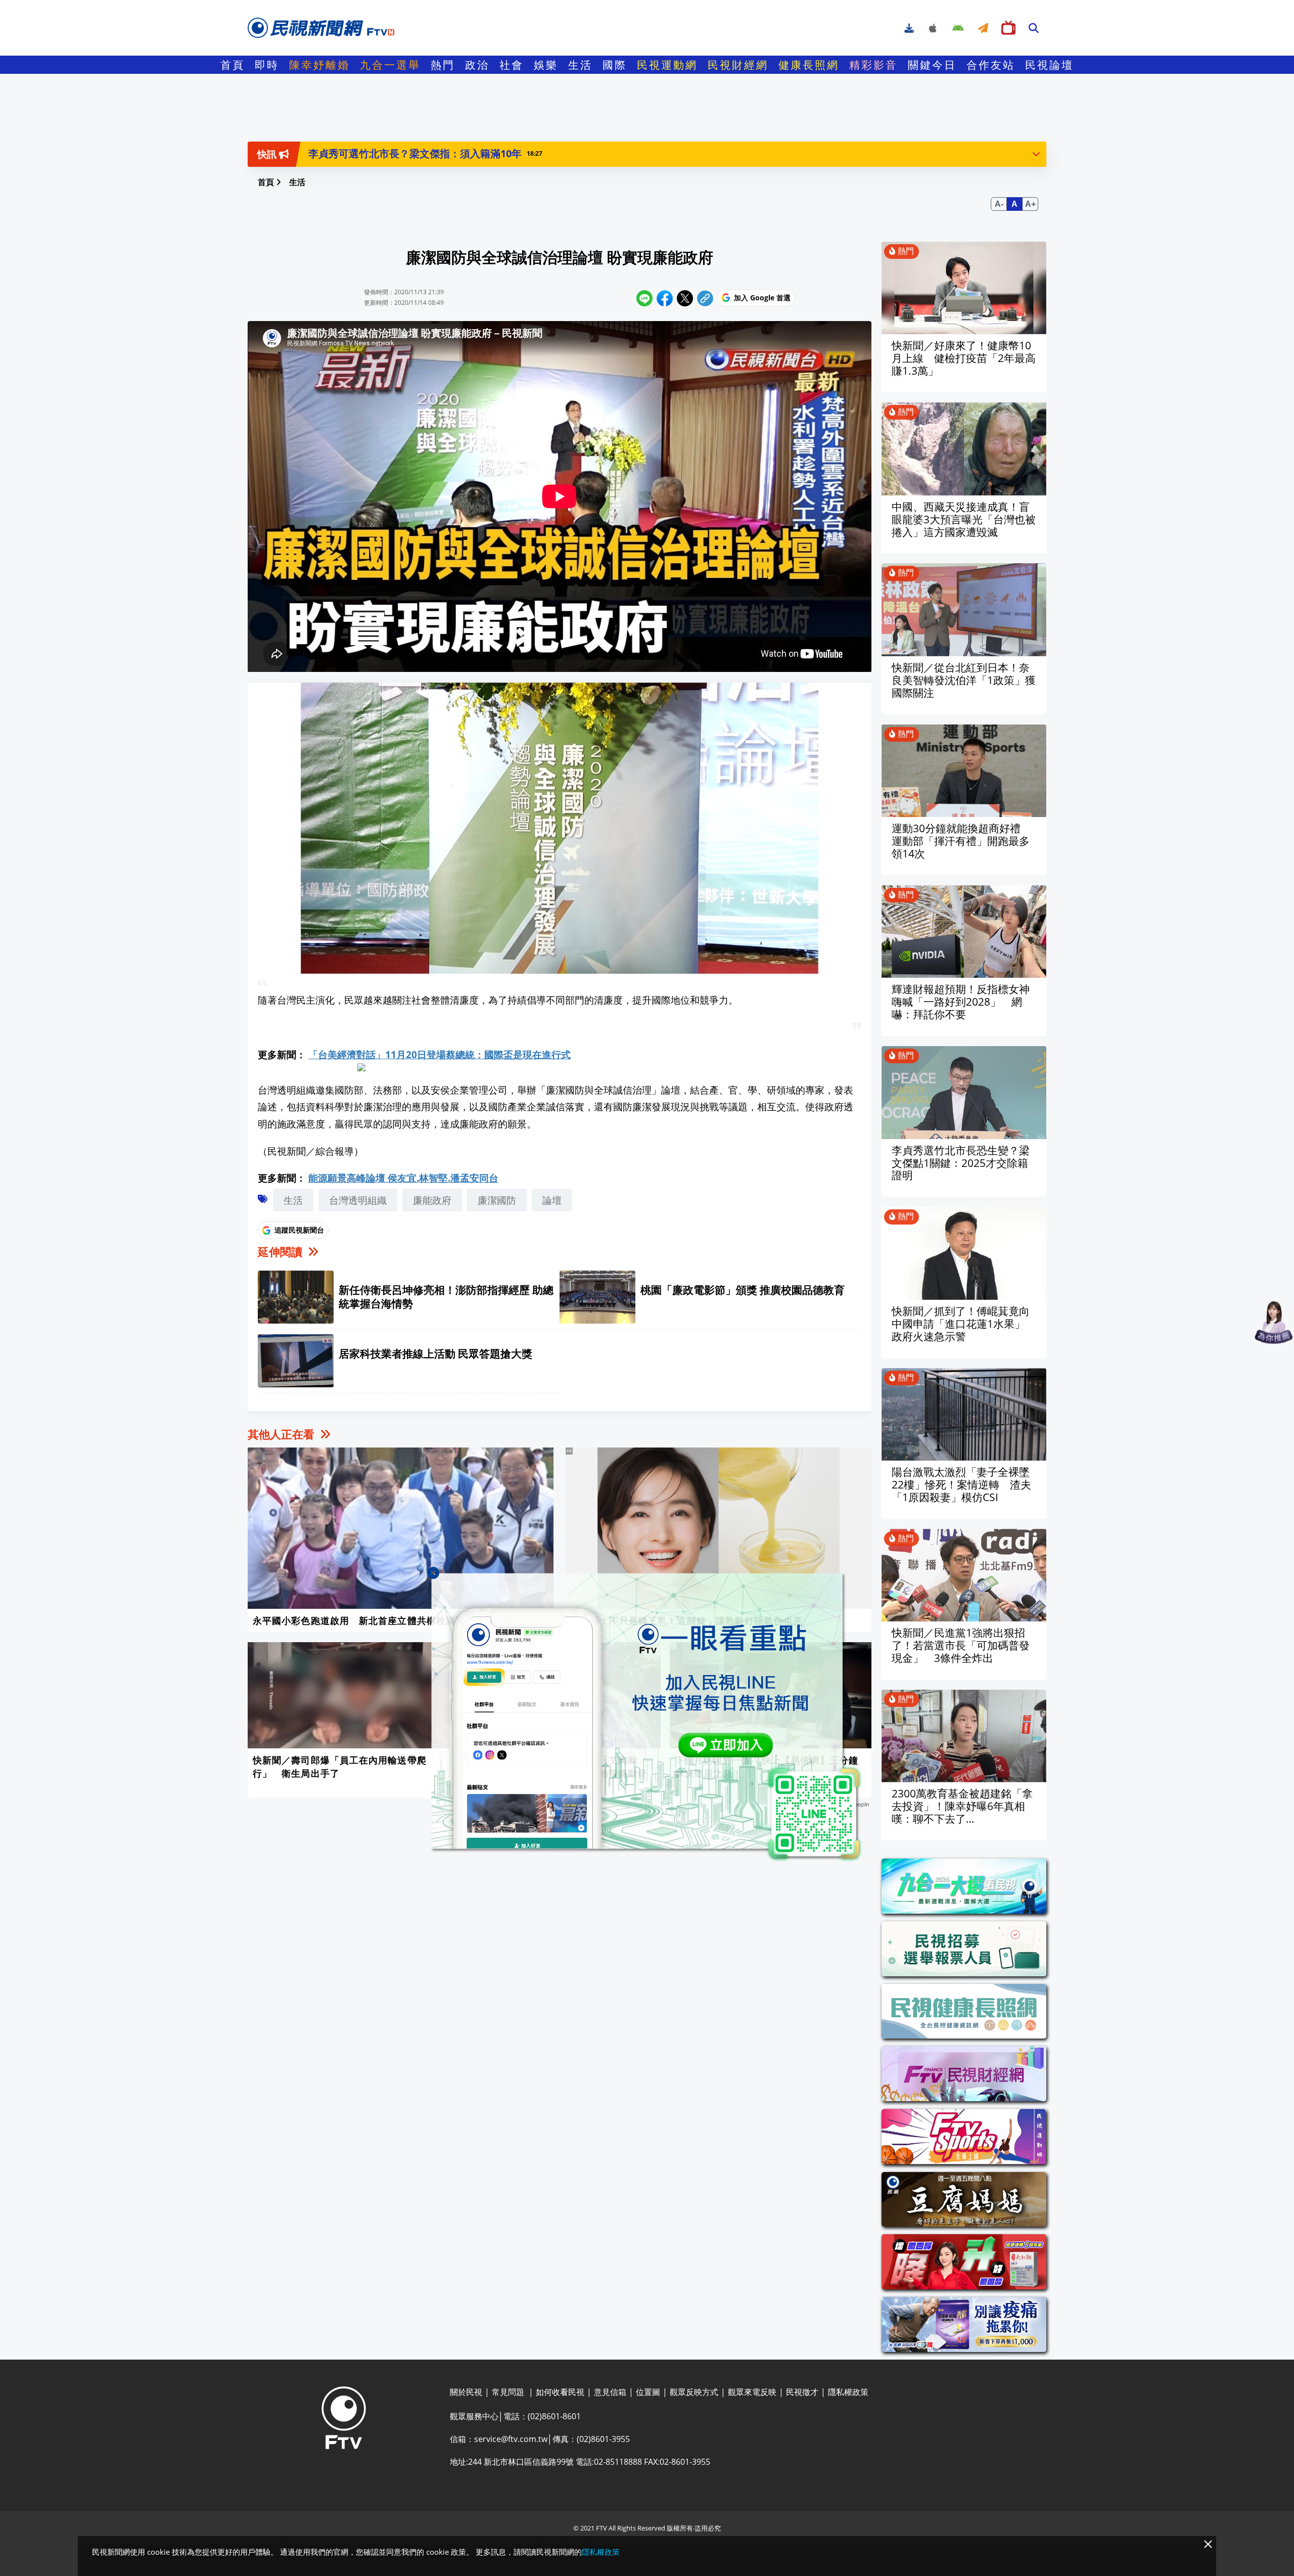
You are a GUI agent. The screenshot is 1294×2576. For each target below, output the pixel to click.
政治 (477, 65)
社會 (512, 65)
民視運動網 (667, 65)
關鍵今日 (932, 65)
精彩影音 (873, 65)
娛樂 (546, 65)
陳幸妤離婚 (319, 65)
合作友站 (991, 65)
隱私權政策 (601, 2552)
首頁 (233, 65)
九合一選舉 (390, 65)
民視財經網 (738, 65)
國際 (615, 65)
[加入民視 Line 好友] (647, 1717)
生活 (580, 65)
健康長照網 (809, 65)
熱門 (443, 65)
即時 (267, 65)
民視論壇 (1049, 65)
